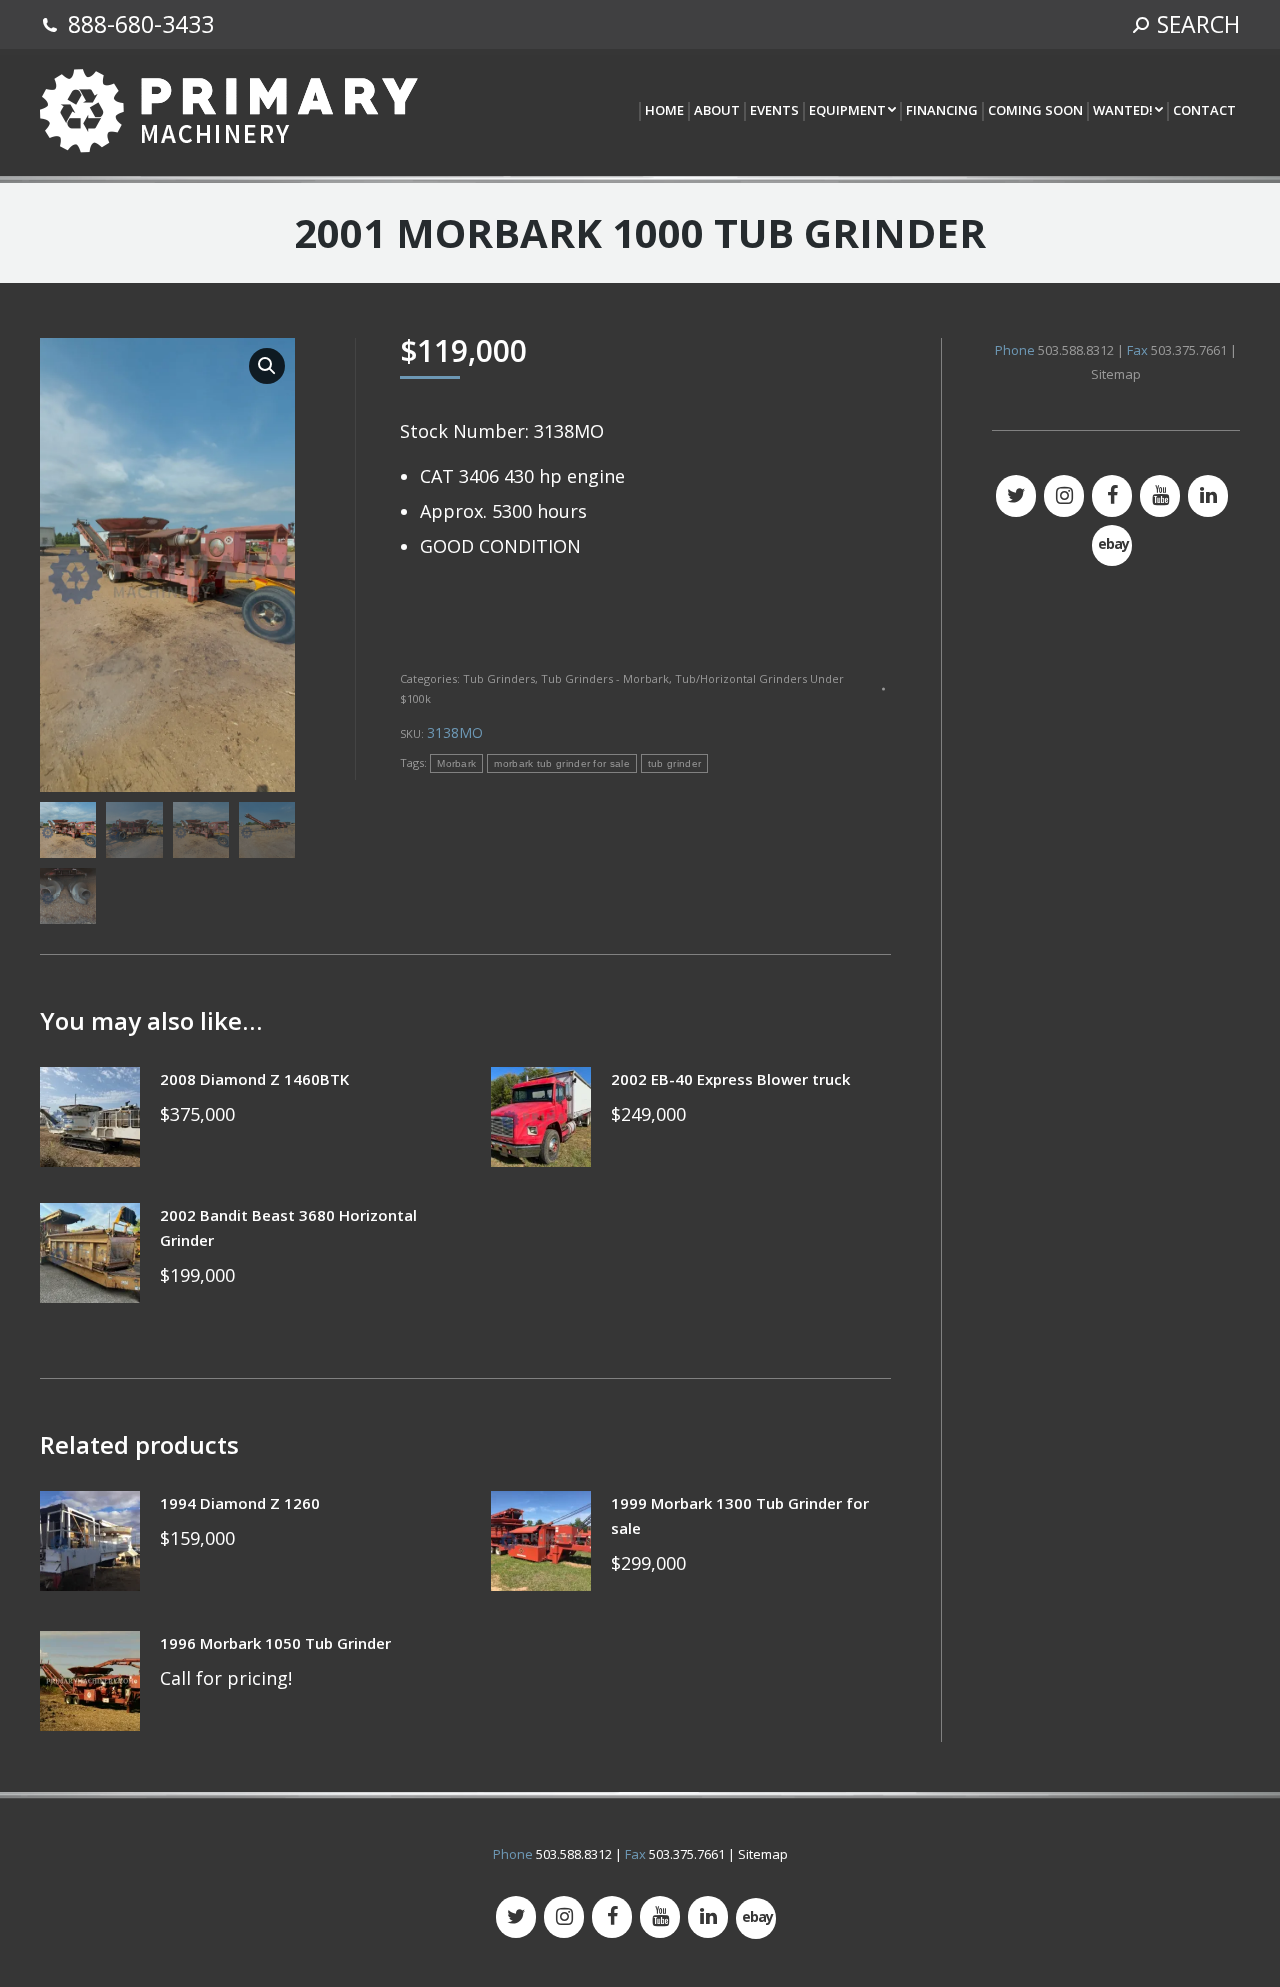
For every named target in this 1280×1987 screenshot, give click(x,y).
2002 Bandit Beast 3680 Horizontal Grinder (288, 1227)
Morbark (456, 763)
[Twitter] (1016, 496)
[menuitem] (663, 111)
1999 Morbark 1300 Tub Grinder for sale (740, 1515)
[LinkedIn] (1208, 496)
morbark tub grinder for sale (561, 763)
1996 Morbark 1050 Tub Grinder (275, 1643)
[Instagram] (1064, 496)
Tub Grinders (499, 678)
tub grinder (674, 763)
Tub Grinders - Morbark (605, 678)
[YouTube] (1160, 496)
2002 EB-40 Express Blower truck (730, 1079)
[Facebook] (1112, 496)
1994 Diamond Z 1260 (240, 1503)
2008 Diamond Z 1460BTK (254, 1079)
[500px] (1112, 545)
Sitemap (1116, 374)
